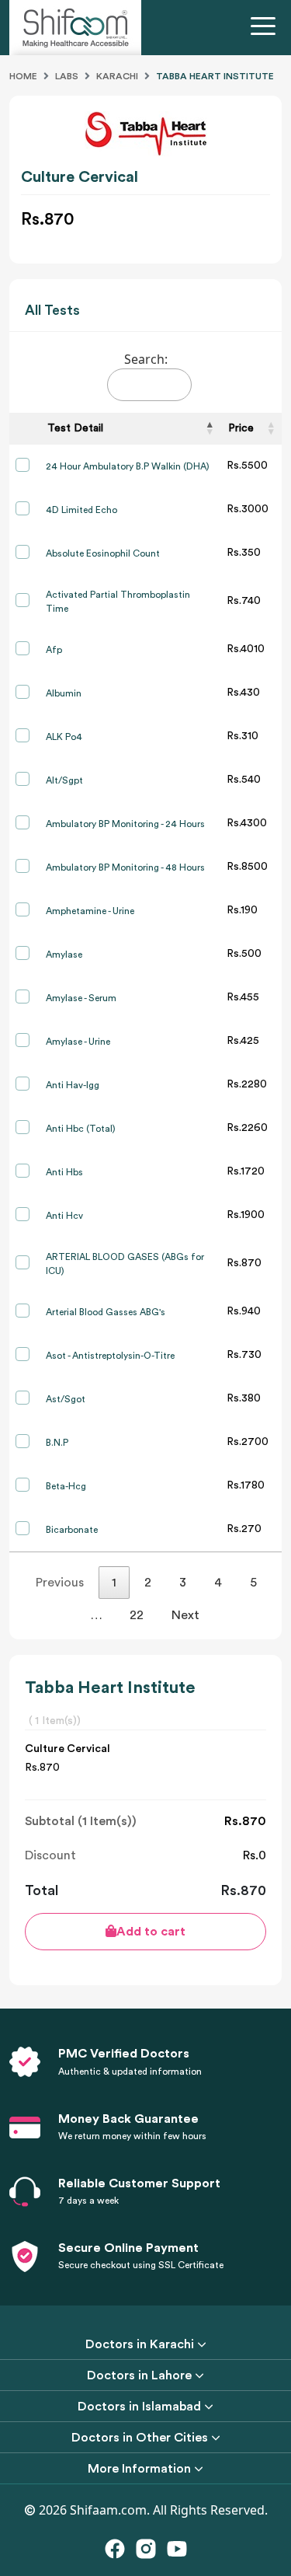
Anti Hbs (64, 1172)
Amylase (64, 955)
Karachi (117, 76)
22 (137, 1615)
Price (241, 428)
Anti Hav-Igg (73, 1085)
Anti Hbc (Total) (81, 1129)
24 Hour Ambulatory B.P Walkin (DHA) (128, 466)
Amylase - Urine (78, 1042)
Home (23, 76)
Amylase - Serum (81, 998)
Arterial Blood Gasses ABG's (106, 1312)
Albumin (64, 693)
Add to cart (151, 1932)
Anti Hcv (64, 1216)
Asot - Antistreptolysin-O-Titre (110, 1356)
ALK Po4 (64, 737)
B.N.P (57, 1443)
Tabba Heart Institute (215, 76)
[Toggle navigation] (266, 28)
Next (185, 1615)
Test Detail (75, 428)
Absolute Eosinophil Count (103, 553)
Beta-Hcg (66, 1486)
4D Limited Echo (81, 510)
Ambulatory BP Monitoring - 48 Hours (125, 867)
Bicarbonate (72, 1530)
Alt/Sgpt (64, 780)
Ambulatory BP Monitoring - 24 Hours (125, 824)
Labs (67, 76)
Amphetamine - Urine (90, 911)
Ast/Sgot (66, 1399)
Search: (146, 359)
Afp (54, 650)
